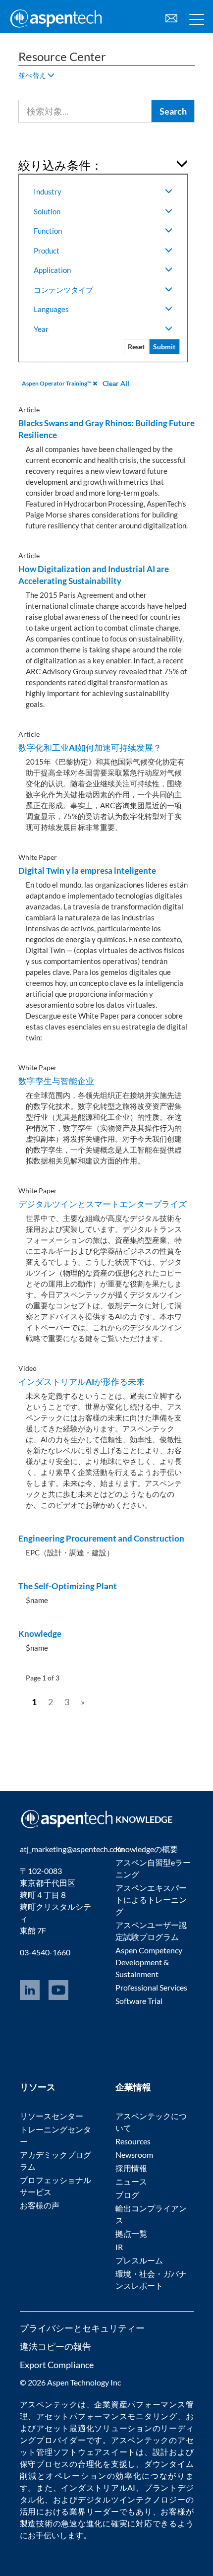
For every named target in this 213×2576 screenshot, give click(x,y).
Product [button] (47, 251)
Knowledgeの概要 (147, 1849)
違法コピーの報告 (55, 2346)
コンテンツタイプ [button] (63, 290)
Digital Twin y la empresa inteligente (87, 870)
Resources (133, 2141)
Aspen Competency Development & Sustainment (149, 1962)
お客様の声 (40, 2205)
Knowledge (40, 1634)
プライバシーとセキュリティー (82, 2328)
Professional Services (151, 1987)
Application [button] (52, 270)
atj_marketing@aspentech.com (72, 1849)
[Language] (171, 17)
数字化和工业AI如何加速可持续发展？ (90, 747)
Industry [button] (48, 192)
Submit (164, 347)
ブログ (127, 2195)
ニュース (131, 2181)
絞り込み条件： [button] (60, 165)
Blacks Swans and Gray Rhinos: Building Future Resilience (106, 429)
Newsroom (134, 2155)
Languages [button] (51, 309)
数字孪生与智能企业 (56, 1081)
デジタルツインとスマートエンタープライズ (103, 1204)
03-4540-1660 (45, 1952)
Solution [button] (47, 211)
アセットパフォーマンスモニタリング (107, 2416)
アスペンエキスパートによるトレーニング (151, 1900)
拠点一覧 (131, 2233)
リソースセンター (52, 2116)
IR (119, 2247)
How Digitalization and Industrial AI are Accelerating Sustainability (94, 575)
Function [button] (48, 231)
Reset (136, 347)
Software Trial (139, 2001)
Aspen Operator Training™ (57, 383)
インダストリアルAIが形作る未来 (81, 1382)
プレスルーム (139, 2260)
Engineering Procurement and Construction (101, 1538)
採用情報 (131, 2168)
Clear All (116, 383)
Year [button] (41, 329)
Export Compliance (57, 2365)
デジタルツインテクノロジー (132, 2499)
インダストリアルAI (98, 2487)
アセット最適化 (65, 2428)
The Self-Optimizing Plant (68, 1586)
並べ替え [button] (33, 75)
